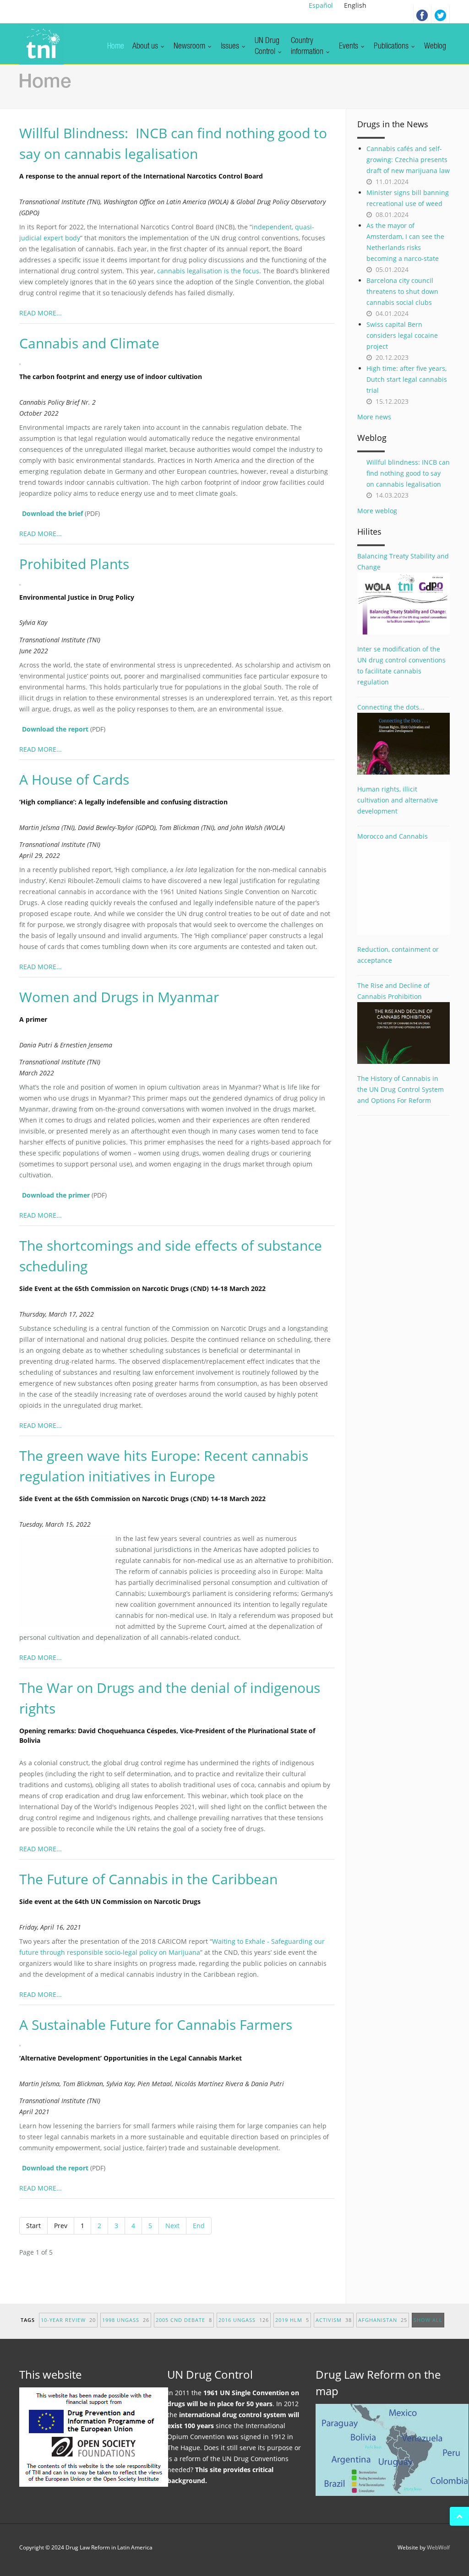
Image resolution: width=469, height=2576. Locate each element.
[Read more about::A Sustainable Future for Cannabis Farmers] (25, 2045)
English (355, 5)
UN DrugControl (267, 47)
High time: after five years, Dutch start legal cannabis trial (407, 379)
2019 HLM (292, 2320)
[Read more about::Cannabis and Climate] (25, 363)
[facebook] (422, 14)
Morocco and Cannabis (393, 836)
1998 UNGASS (126, 2320)
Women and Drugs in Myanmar (119, 997)
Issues (231, 47)
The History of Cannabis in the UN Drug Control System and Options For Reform (401, 1089)
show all (428, 2320)
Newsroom (190, 47)
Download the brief (52, 513)
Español (321, 5)
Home (116, 47)
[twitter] (441, 14)
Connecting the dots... (391, 707)
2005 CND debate (184, 2320)
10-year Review (68, 2320)
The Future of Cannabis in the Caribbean (148, 1879)
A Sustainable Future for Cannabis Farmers (156, 2025)
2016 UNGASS (244, 2320)
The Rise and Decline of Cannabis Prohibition (393, 991)
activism (334, 2320)
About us (146, 47)
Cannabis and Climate (89, 343)
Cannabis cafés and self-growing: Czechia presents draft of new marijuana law (408, 160)
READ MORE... (41, 313)
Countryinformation (308, 47)
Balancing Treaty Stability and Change (403, 561)
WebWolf (438, 2547)
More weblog (377, 511)
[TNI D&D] (41, 44)
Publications (392, 47)
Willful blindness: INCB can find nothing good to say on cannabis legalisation (408, 473)
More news (374, 417)
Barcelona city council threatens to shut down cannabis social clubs (402, 291)
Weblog (435, 47)
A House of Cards (74, 779)
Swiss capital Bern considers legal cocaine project (402, 335)
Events (349, 47)
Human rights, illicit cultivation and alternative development (398, 800)
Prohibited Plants (74, 564)
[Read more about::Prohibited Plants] (25, 584)
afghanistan (383, 2320)
